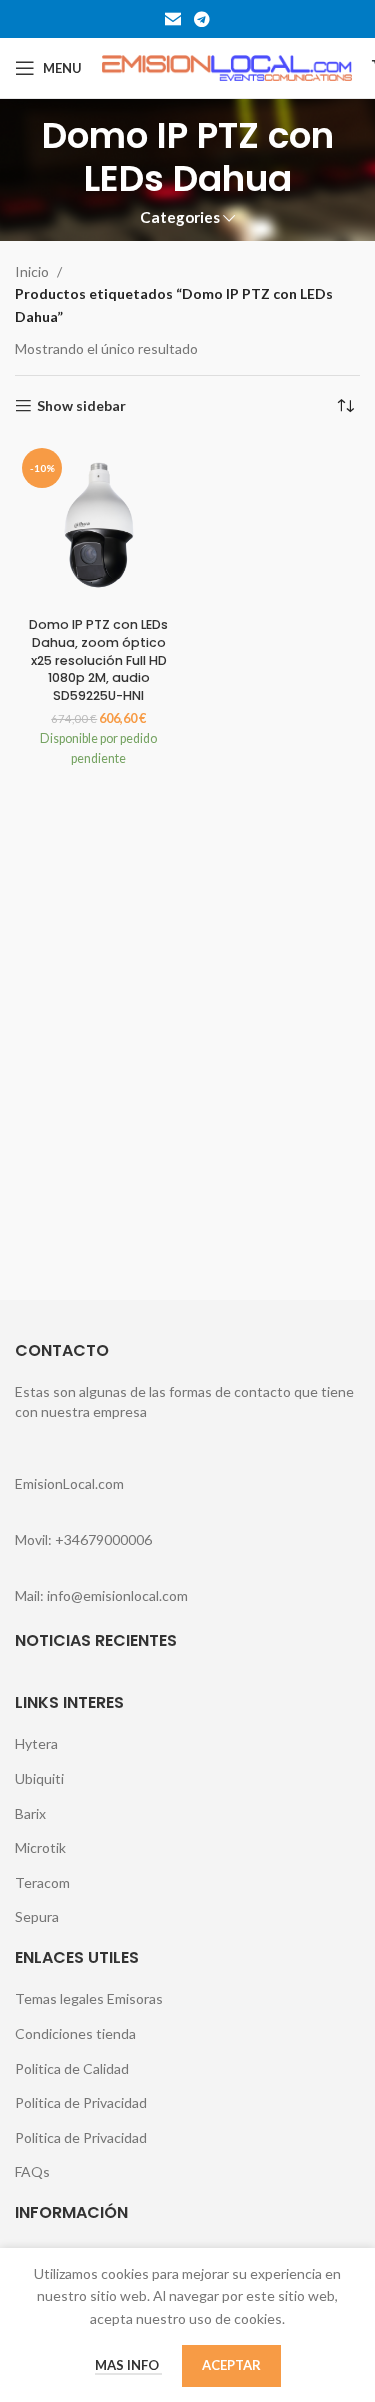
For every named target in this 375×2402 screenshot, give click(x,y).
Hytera (36, 1743)
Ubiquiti (39, 1778)
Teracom (42, 1882)
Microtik (40, 1847)
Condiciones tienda (75, 2033)
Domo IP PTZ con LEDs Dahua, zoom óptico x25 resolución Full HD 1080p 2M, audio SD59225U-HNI (98, 660)
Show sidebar (81, 406)
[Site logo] (227, 66)
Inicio (32, 271)
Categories (180, 217)
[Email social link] (172, 19)
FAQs (32, 2171)
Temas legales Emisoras (89, 1998)
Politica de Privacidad (81, 2102)
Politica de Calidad (72, 2068)
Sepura (37, 1916)
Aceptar (231, 2365)
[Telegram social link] (202, 19)
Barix (30, 1813)
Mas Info (128, 2365)
